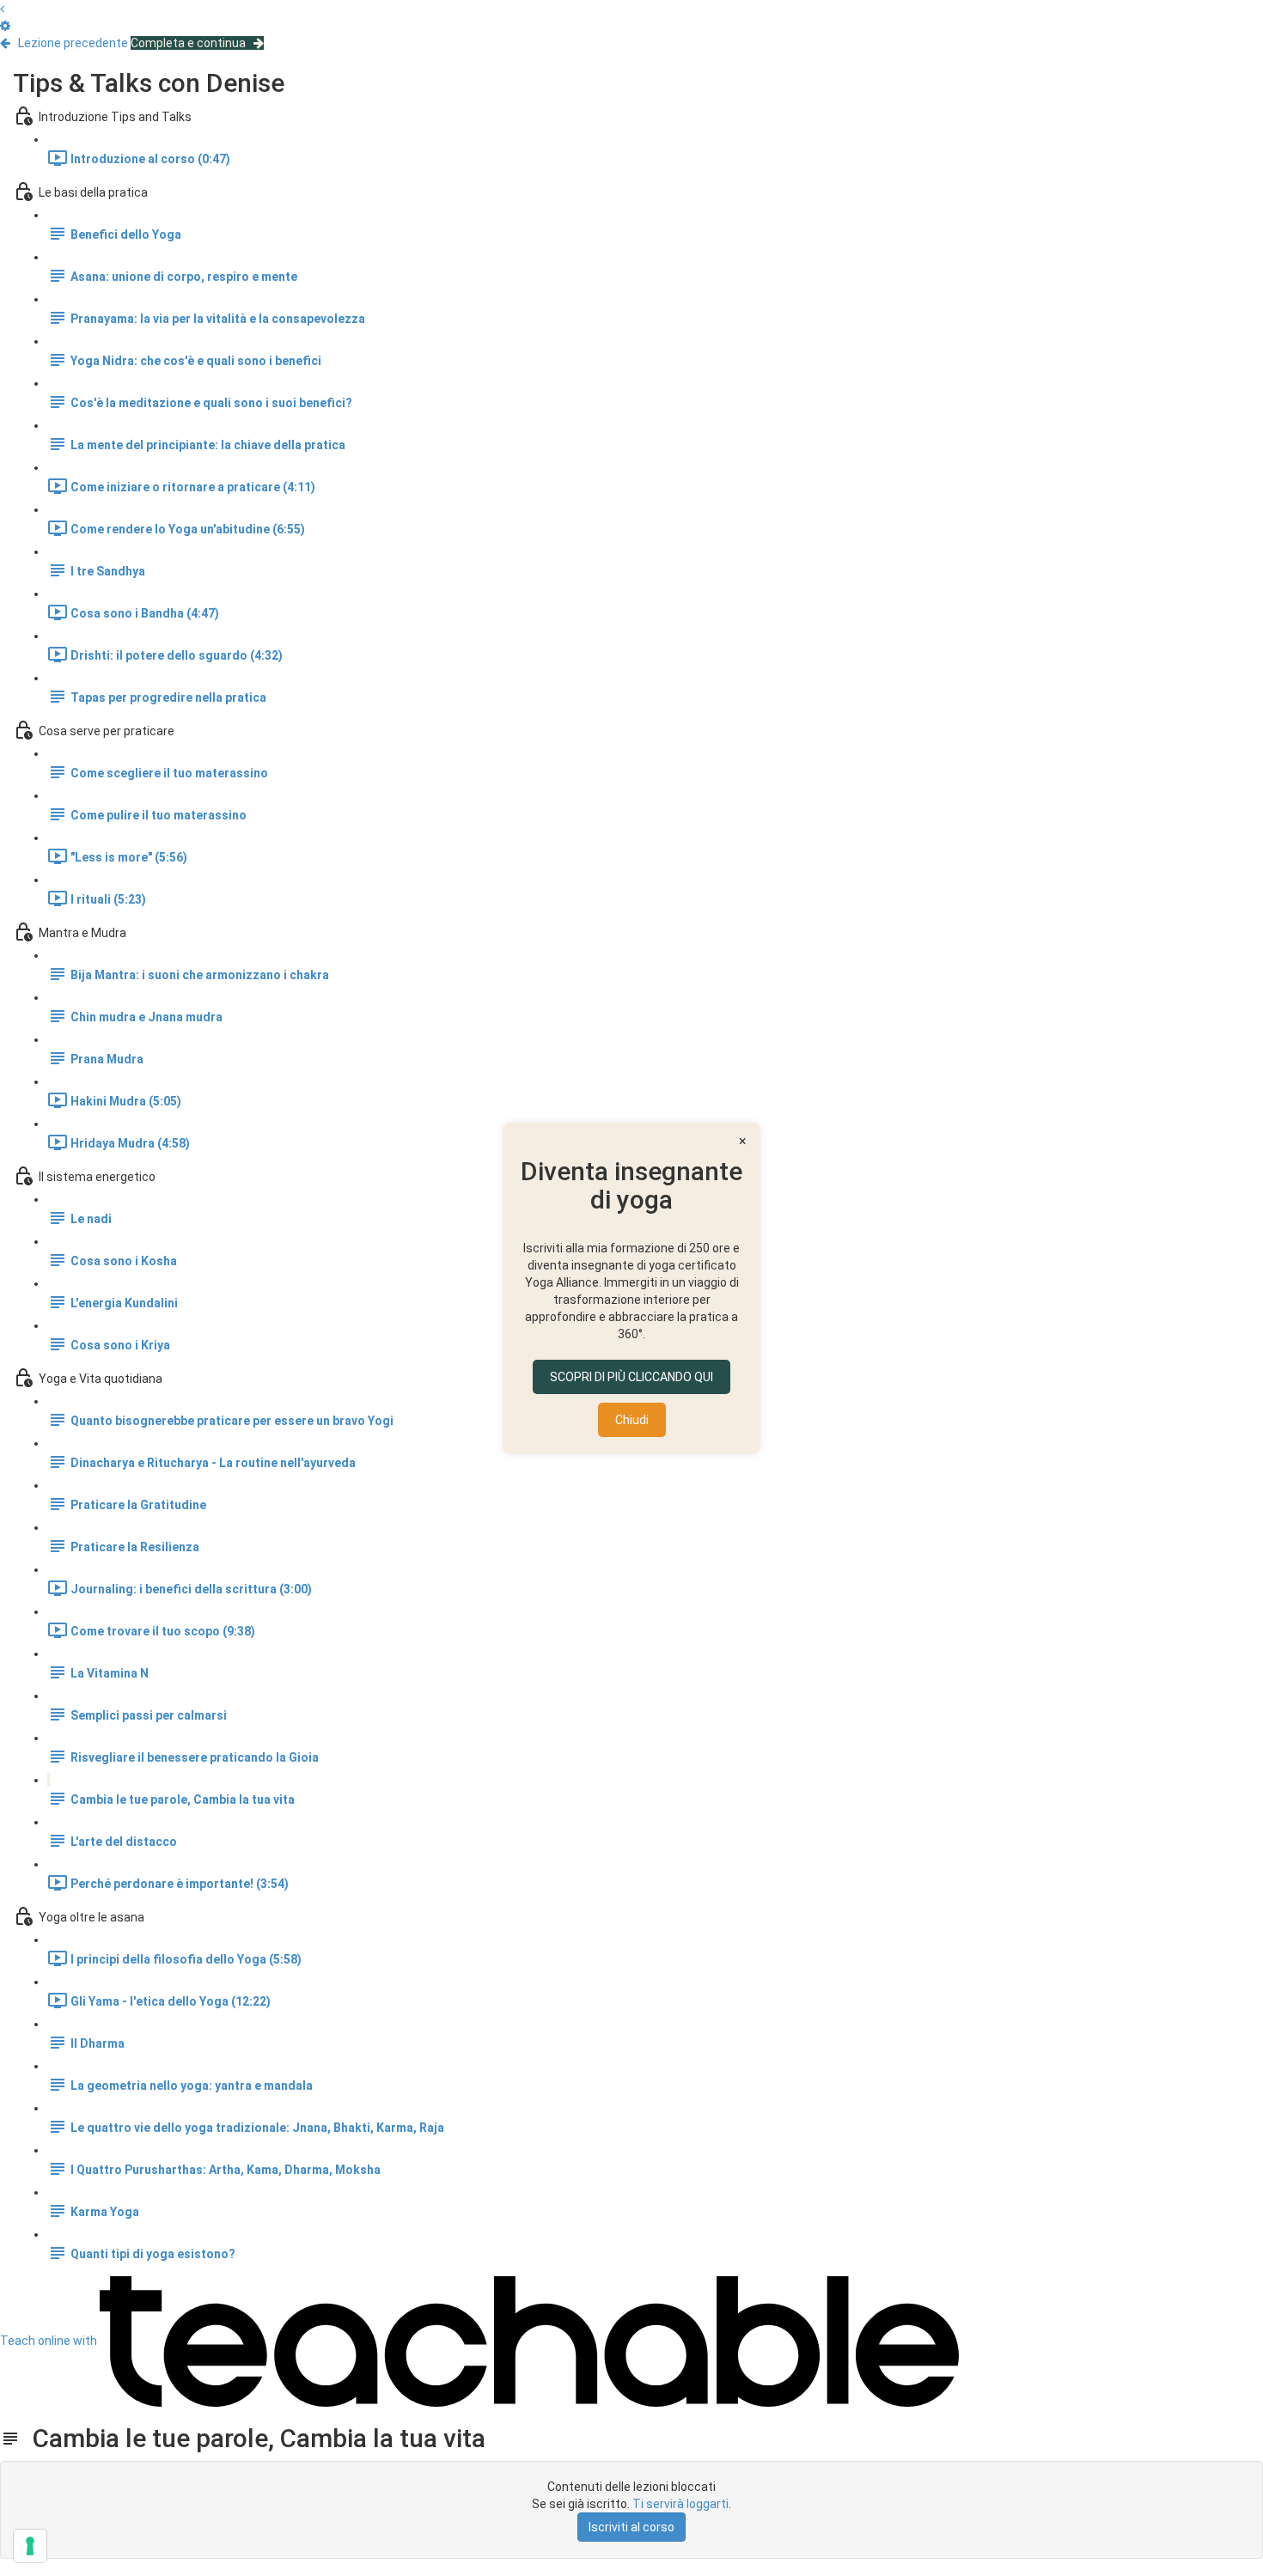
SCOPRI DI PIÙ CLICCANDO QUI (631, 1377)
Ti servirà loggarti (680, 2504)
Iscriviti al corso (631, 2527)
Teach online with (50, 2341)
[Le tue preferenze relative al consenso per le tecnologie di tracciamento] (30, 2546)
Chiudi (632, 1420)
